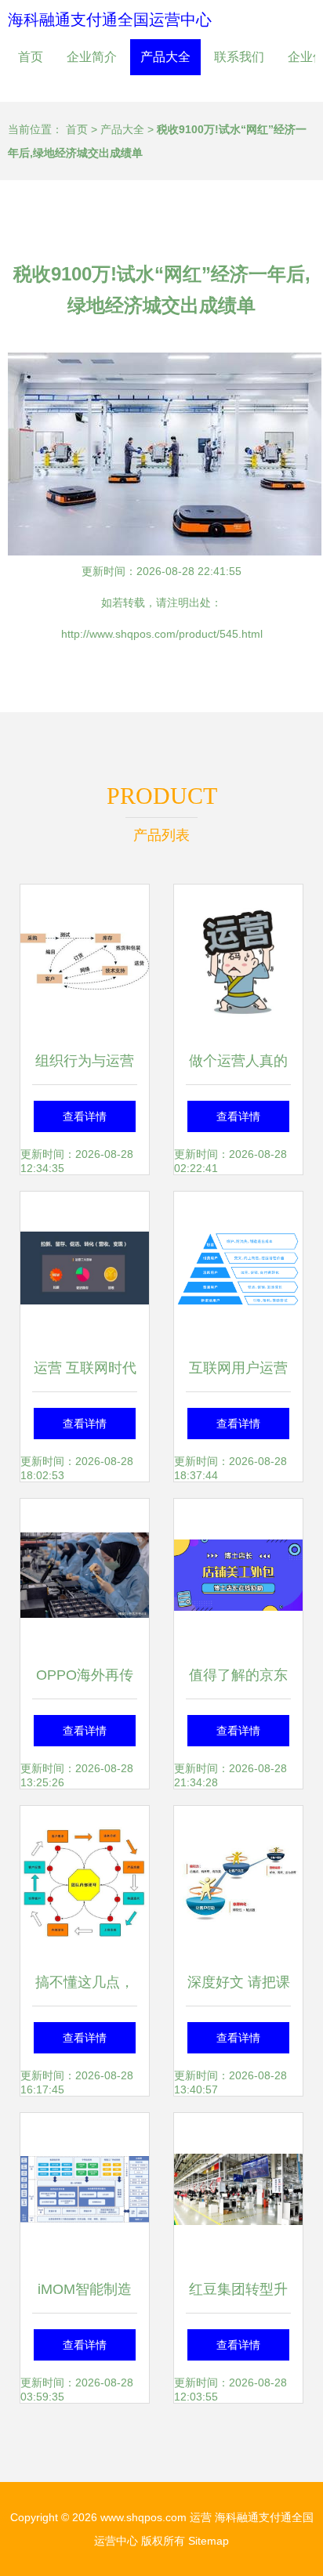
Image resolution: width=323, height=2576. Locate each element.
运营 (201, 2517)
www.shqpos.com (143, 2517)
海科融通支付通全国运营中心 (110, 20)
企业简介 (92, 57)
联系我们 (239, 57)
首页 (31, 57)
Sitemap (209, 2541)
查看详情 (85, 1116)
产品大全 (165, 57)
